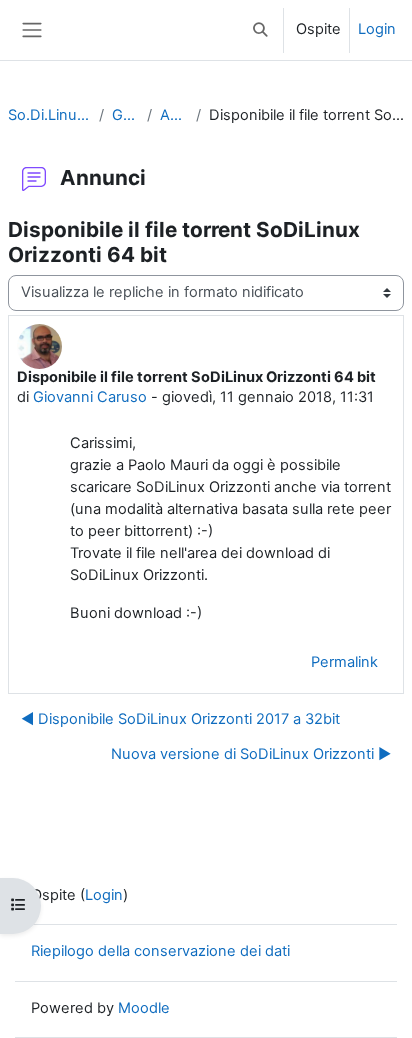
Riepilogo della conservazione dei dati (160, 951)
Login (377, 29)
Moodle (144, 1008)
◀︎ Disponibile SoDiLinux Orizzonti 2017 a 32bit (180, 719)
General (125, 115)
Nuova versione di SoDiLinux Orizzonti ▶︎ (251, 754)
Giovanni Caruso (90, 397)
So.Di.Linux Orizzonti (49, 115)
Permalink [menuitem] (344, 662)
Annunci (174, 115)
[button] (261, 30)
